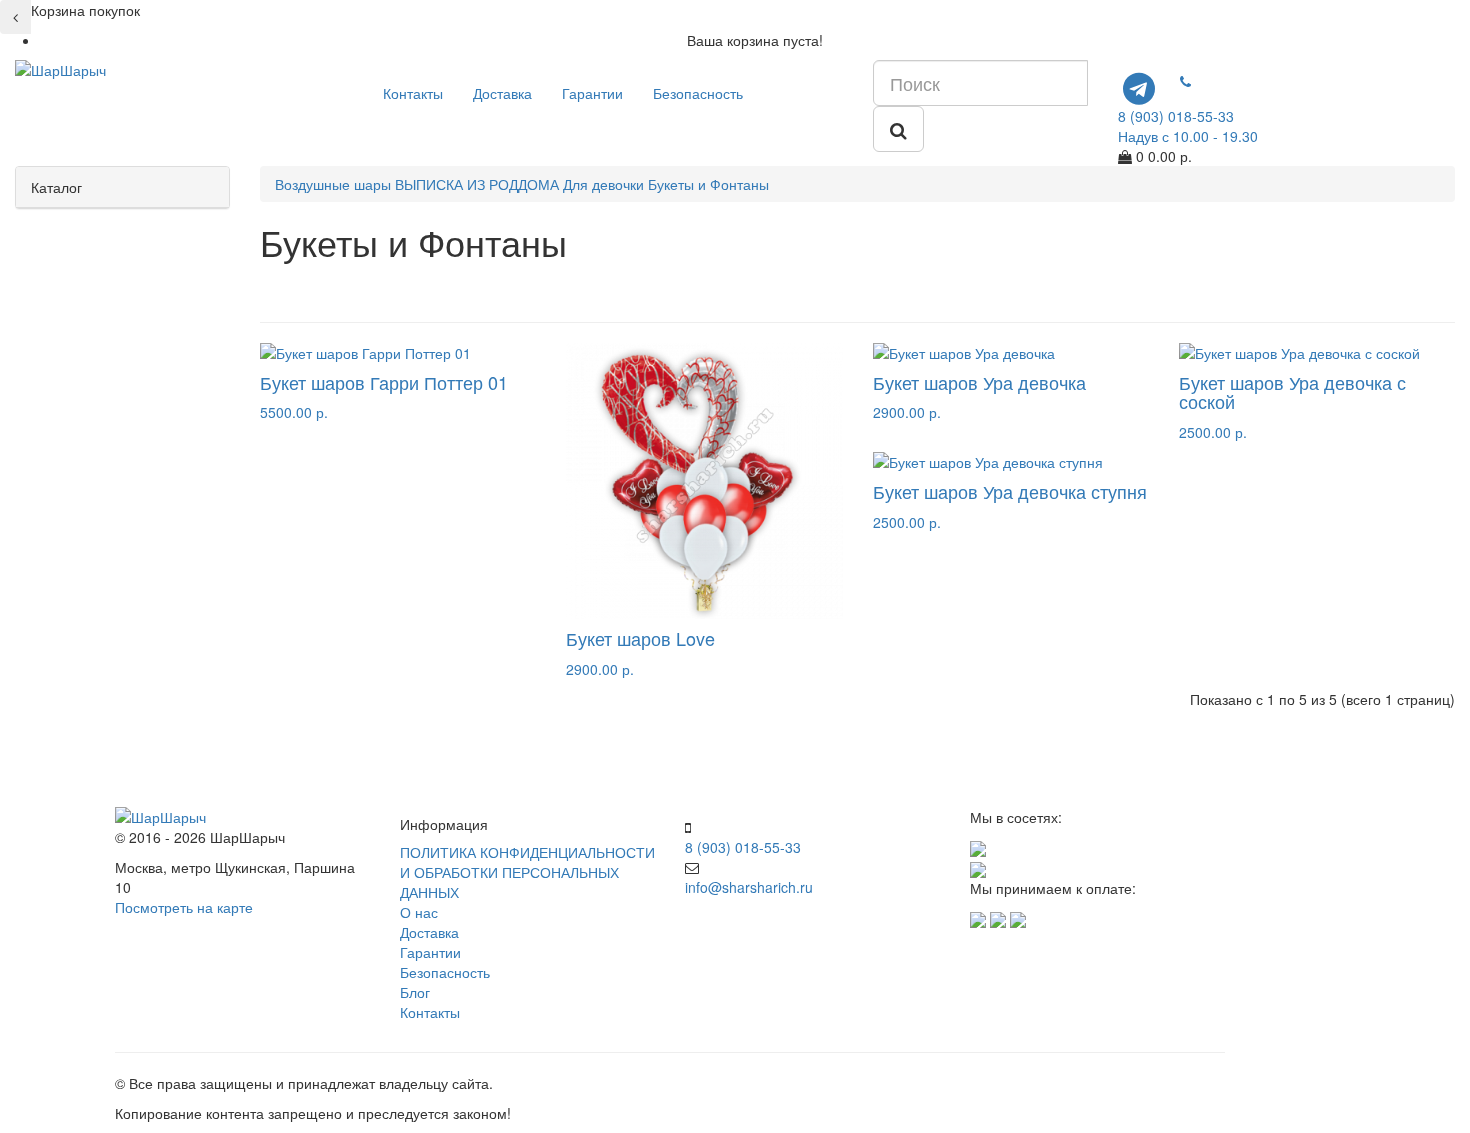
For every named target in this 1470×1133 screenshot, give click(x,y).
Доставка (502, 93)
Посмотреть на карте (184, 907)
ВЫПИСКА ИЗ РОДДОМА (477, 184)
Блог (415, 992)
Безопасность (698, 93)
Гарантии (592, 93)
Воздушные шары (333, 184)
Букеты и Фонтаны (708, 184)
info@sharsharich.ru (749, 887)
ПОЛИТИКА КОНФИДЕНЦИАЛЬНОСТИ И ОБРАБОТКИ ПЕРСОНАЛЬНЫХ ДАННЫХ (527, 872)
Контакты (413, 93)
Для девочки (603, 184)
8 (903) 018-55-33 (743, 847)
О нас (419, 912)
